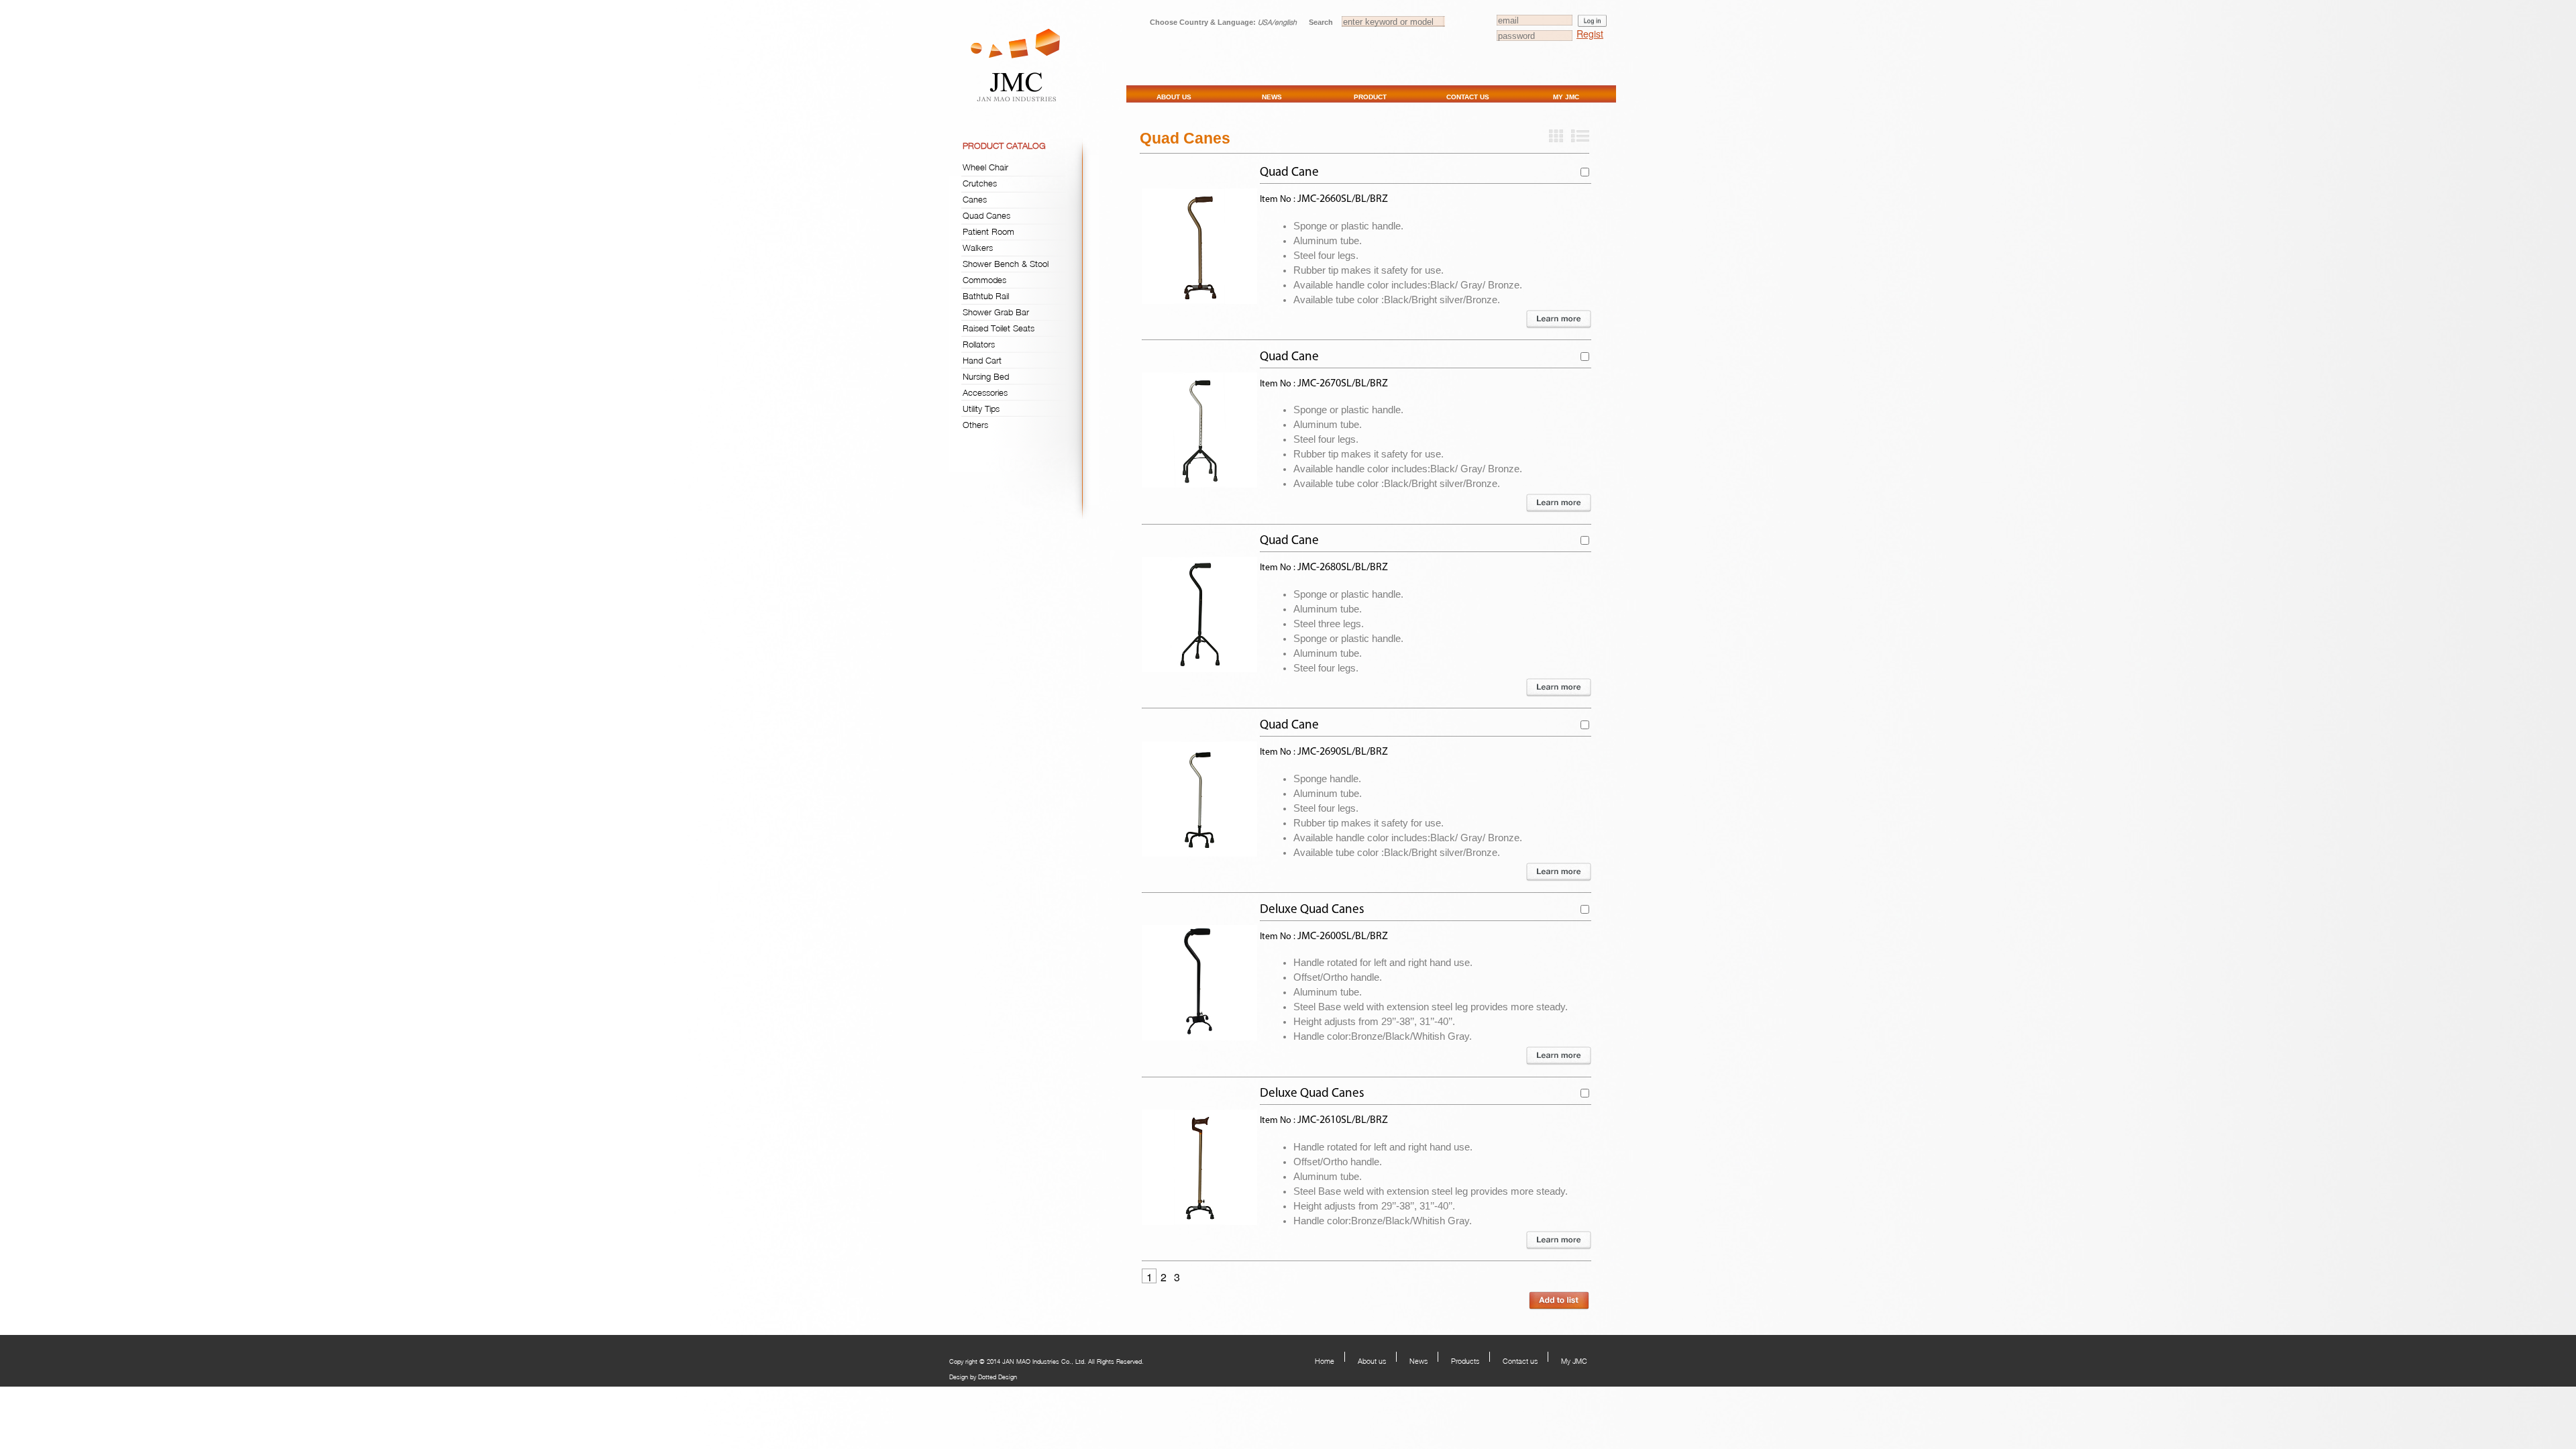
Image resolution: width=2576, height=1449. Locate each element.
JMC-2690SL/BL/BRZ (1343, 752)
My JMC (1574, 1361)
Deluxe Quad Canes (1312, 910)
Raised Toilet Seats (999, 328)
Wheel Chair (985, 167)
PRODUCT (1370, 97)
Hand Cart (982, 360)
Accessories (985, 392)
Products (1465, 1361)
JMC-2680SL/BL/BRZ (1343, 568)
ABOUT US (1174, 97)
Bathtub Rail (986, 296)
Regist (1590, 34)
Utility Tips (981, 409)
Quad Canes (986, 215)
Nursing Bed (986, 376)
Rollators (979, 344)
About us (1372, 1361)
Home (1325, 1361)
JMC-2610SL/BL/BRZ (1343, 1120)
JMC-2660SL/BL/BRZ (1343, 199)
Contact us (1520, 1361)
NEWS (1272, 97)
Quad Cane (1289, 173)
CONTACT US (1468, 97)
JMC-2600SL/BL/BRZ (1343, 936)
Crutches (980, 183)
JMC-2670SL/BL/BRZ (1343, 384)
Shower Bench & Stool (1006, 264)
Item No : (1279, 200)
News (1418, 1361)
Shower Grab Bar (996, 312)
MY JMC (1566, 97)
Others (975, 425)
